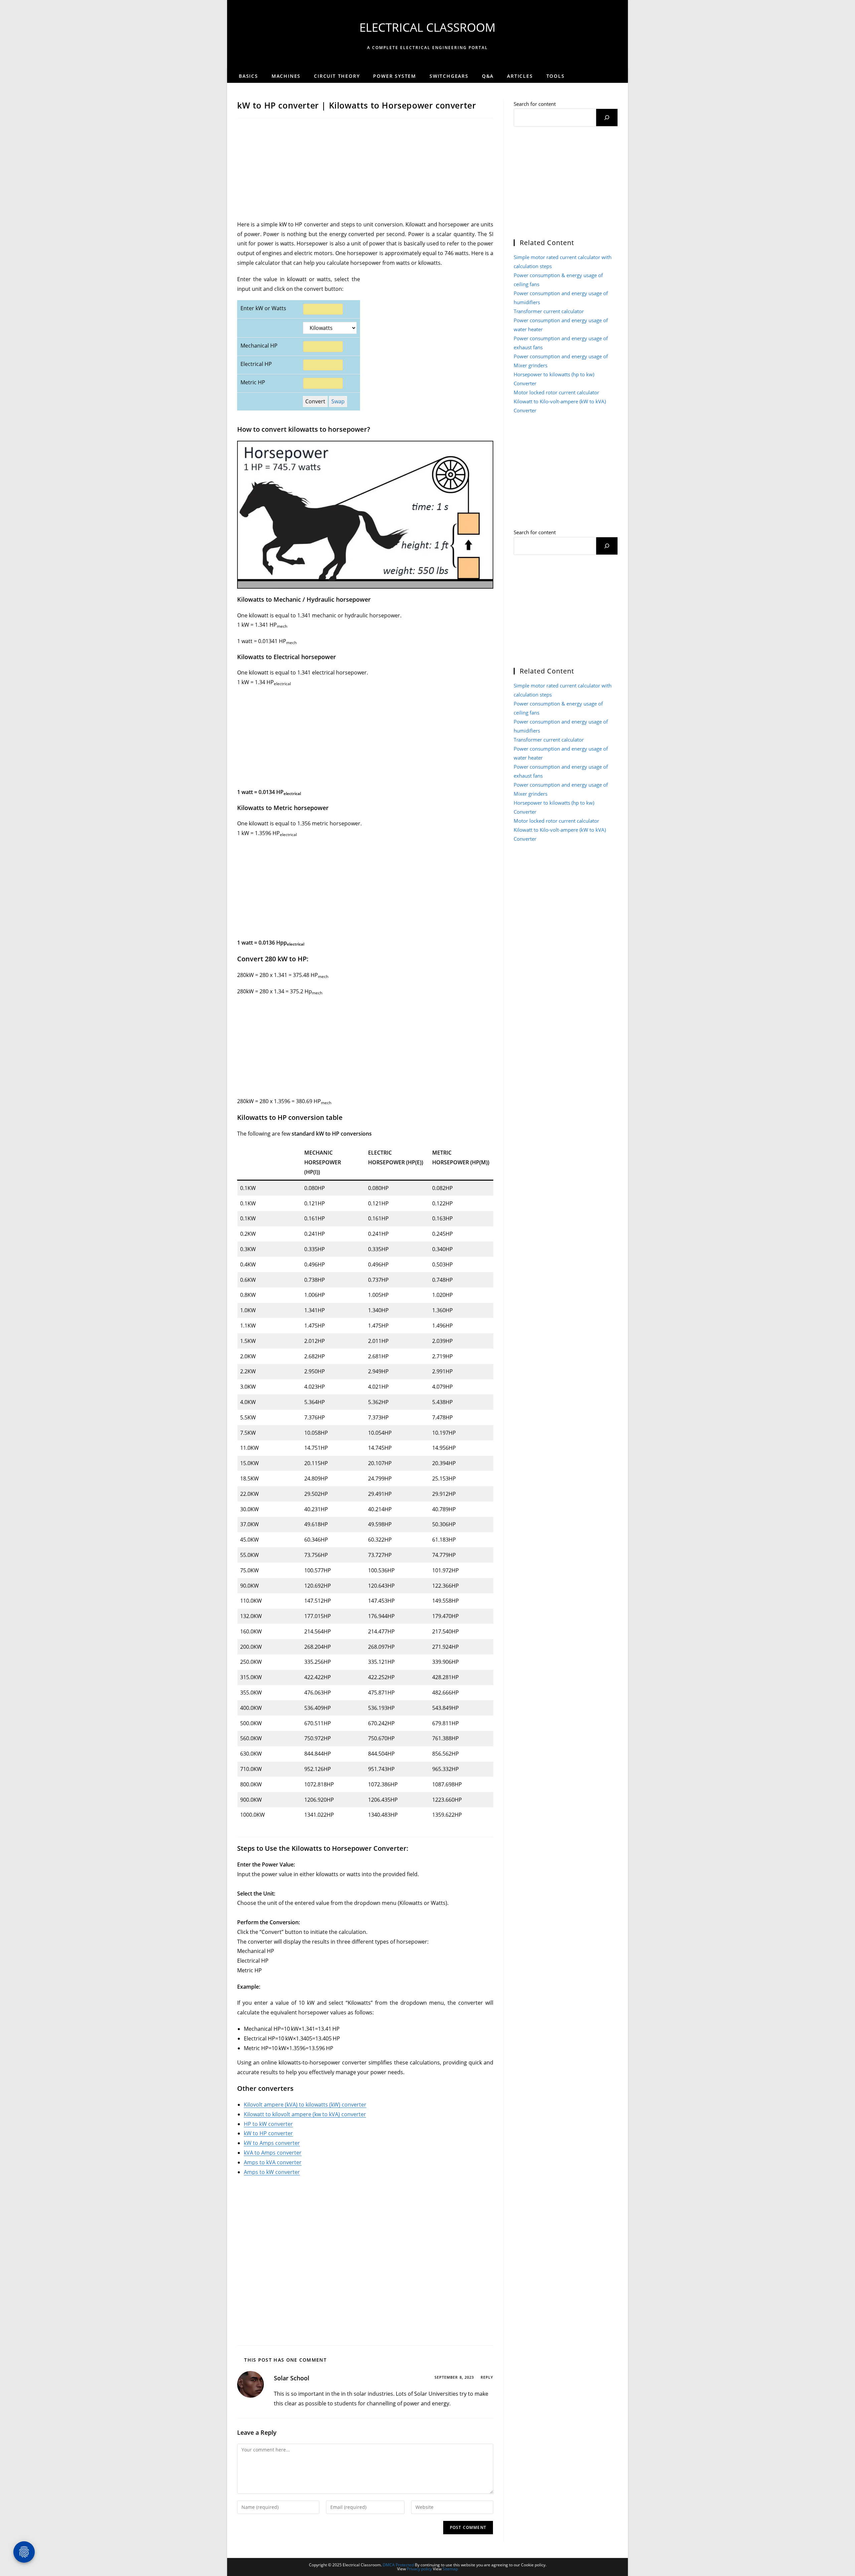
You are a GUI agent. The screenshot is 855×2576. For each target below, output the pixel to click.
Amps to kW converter (272, 2172)
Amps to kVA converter (273, 2162)
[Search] (607, 118)
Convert (315, 401)
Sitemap (450, 2569)
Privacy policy (419, 2569)
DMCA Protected (398, 2565)
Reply (487, 2377)
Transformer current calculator (549, 311)
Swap (338, 401)
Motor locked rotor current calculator (556, 392)
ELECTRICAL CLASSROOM (427, 27)
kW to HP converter (268, 2133)
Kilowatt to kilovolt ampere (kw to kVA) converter (305, 2114)
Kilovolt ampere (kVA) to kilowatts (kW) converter (305, 2105)
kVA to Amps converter (273, 2153)
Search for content (535, 104)
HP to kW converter (268, 2124)
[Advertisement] (365, 170)
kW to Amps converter (272, 2143)
